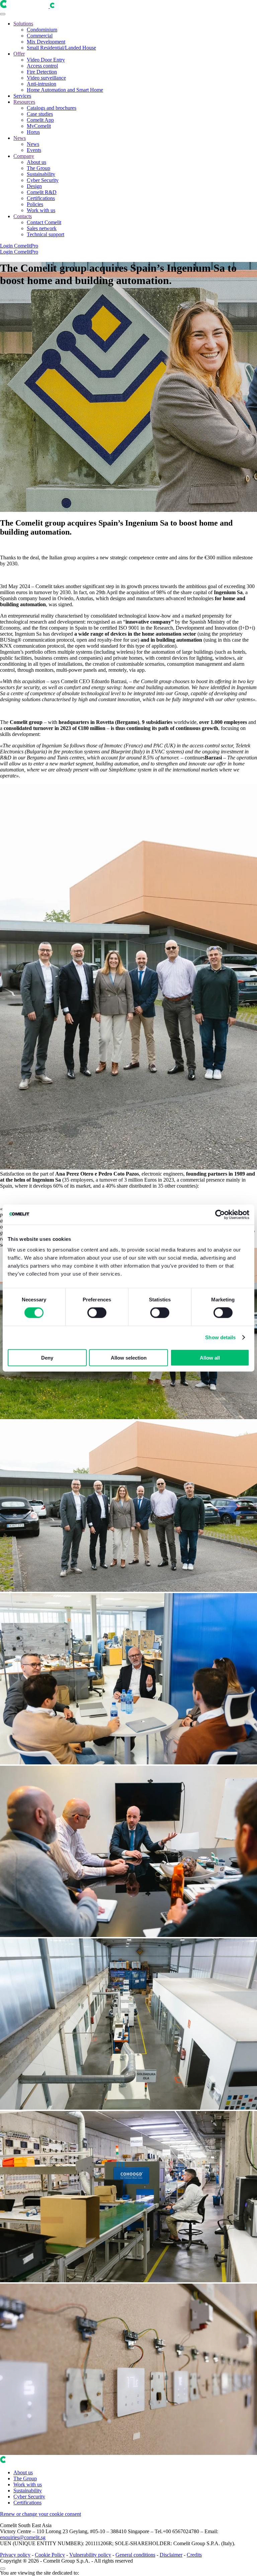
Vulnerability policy (90, 2555)
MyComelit (39, 126)
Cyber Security (43, 180)
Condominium (42, 30)
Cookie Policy (50, 2555)
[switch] (97, 1313)
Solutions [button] (23, 24)
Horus (33, 132)
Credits (194, 2555)
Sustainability (41, 174)
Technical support (46, 234)
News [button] (20, 138)
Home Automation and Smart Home (65, 90)
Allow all (210, 1357)
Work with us (41, 210)
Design (34, 186)
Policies (35, 204)
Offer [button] (19, 54)
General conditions (135, 2555)
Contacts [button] (23, 216)
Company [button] (24, 156)
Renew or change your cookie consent (40, 2514)
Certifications (41, 198)
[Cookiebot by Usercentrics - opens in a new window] (220, 1215)
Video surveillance (46, 78)
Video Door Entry (46, 60)
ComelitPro (26, 246)
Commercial (40, 36)
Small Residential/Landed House (61, 48)
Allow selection (129, 1357)
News (33, 144)
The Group (38, 168)
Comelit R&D (42, 192)
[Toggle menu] (3, 14)
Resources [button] (24, 102)
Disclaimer (171, 2555)
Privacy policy (15, 2555)
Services (22, 96)
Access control (42, 66)
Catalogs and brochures (52, 108)
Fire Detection (42, 72)
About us (36, 162)
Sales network (42, 228)
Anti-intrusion (41, 84)
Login (7, 246)
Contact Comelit (44, 222)
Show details (220, 1337)
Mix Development (46, 42)
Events (34, 150)
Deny (47, 1357)
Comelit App (40, 120)
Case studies (40, 114)
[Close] (3, 2569)
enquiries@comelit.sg (23, 2537)
